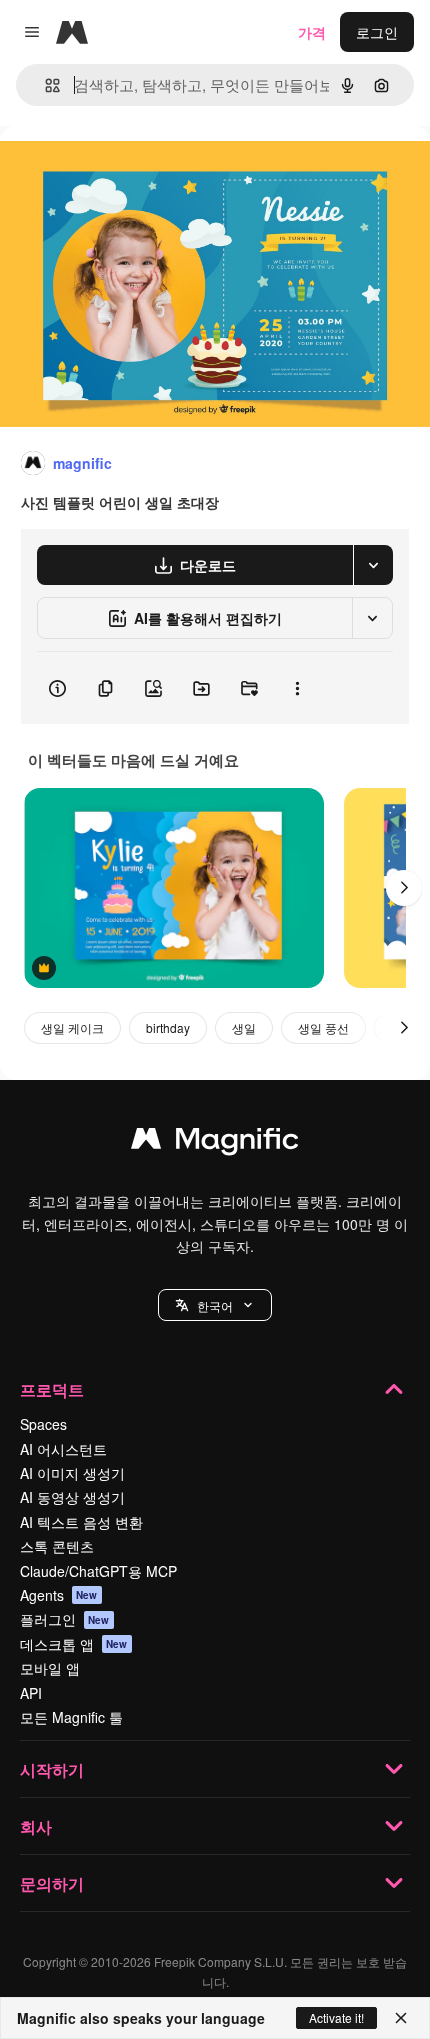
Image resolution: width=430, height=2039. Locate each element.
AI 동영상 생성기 (72, 1497)
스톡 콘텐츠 (57, 1546)
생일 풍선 (323, 1027)
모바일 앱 (50, 1668)
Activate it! (336, 2017)
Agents (59, 1595)
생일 (244, 1027)
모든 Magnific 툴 (71, 1717)
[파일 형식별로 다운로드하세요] (373, 565)
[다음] (404, 888)
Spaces (43, 1424)
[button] (215, 1305)
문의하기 (52, 1883)
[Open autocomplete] (44, 85)
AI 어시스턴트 (63, 1449)
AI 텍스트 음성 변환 (81, 1522)
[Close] (401, 2018)
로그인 (377, 32)
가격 (312, 32)
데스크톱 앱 (74, 1644)
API (31, 1693)
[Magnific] (215, 1143)
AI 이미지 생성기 (72, 1473)
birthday (168, 1027)
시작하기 (52, 1769)
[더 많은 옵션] (297, 688)
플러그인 (65, 1619)
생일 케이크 (72, 1027)
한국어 (215, 1305)
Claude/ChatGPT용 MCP (98, 1571)
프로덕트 (52, 1389)
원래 (115, 171)
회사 (36, 1826)
